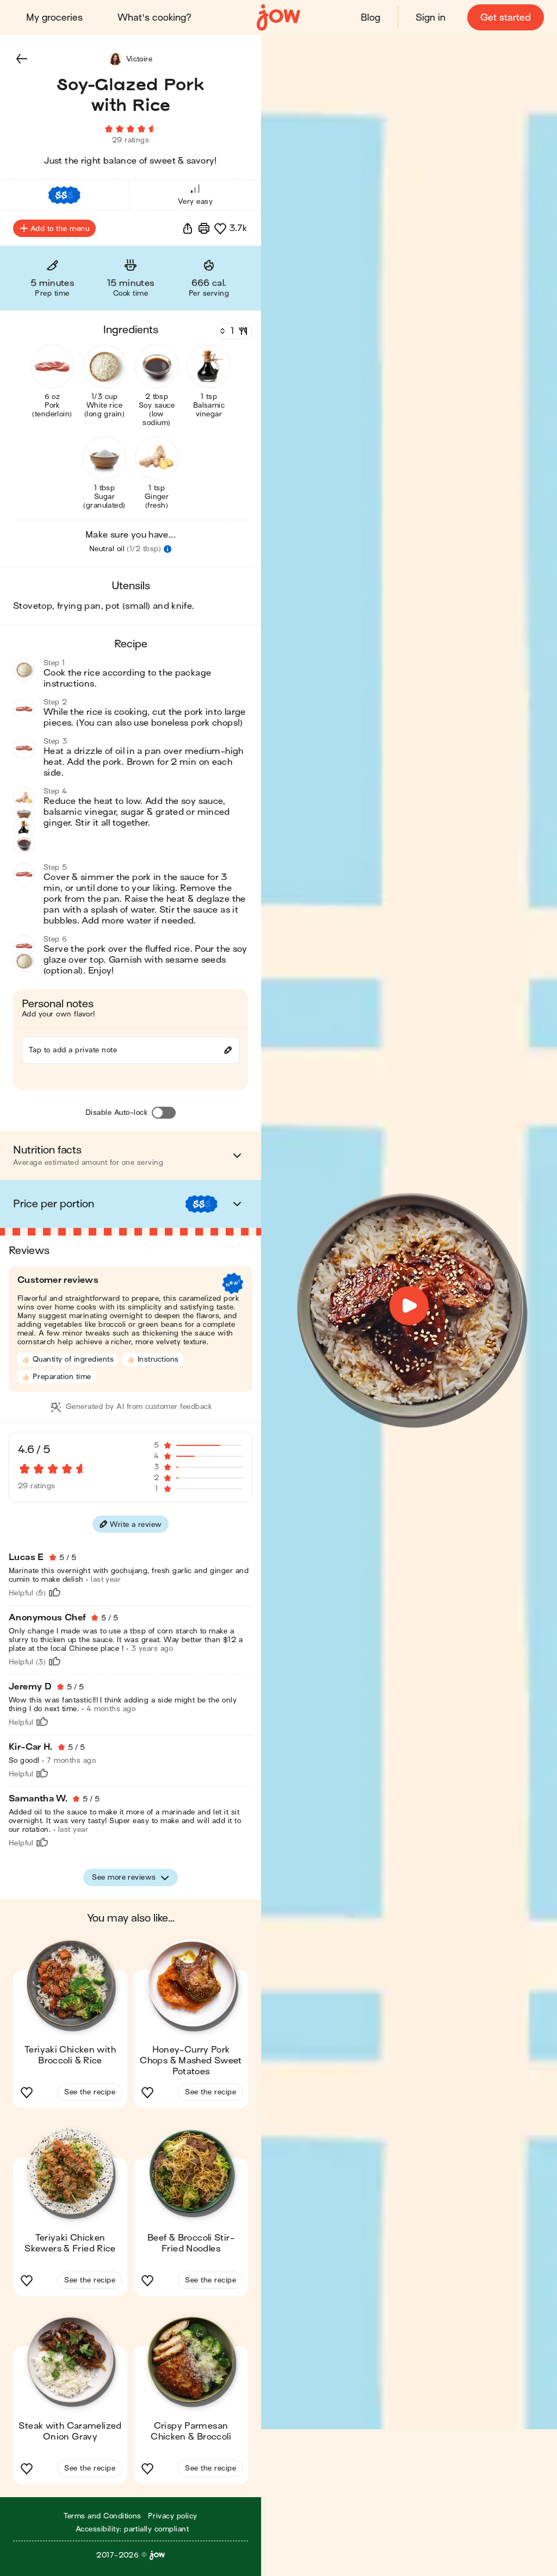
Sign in (431, 18)
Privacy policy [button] (173, 2516)
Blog (370, 18)
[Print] (204, 228)
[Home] (278, 18)
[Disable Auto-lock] (164, 1113)
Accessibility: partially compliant (132, 2529)
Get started (506, 18)
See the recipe (90, 2092)
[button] (22, 59)
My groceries (54, 18)
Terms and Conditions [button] (103, 2516)
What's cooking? (154, 18)
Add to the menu (60, 229)
